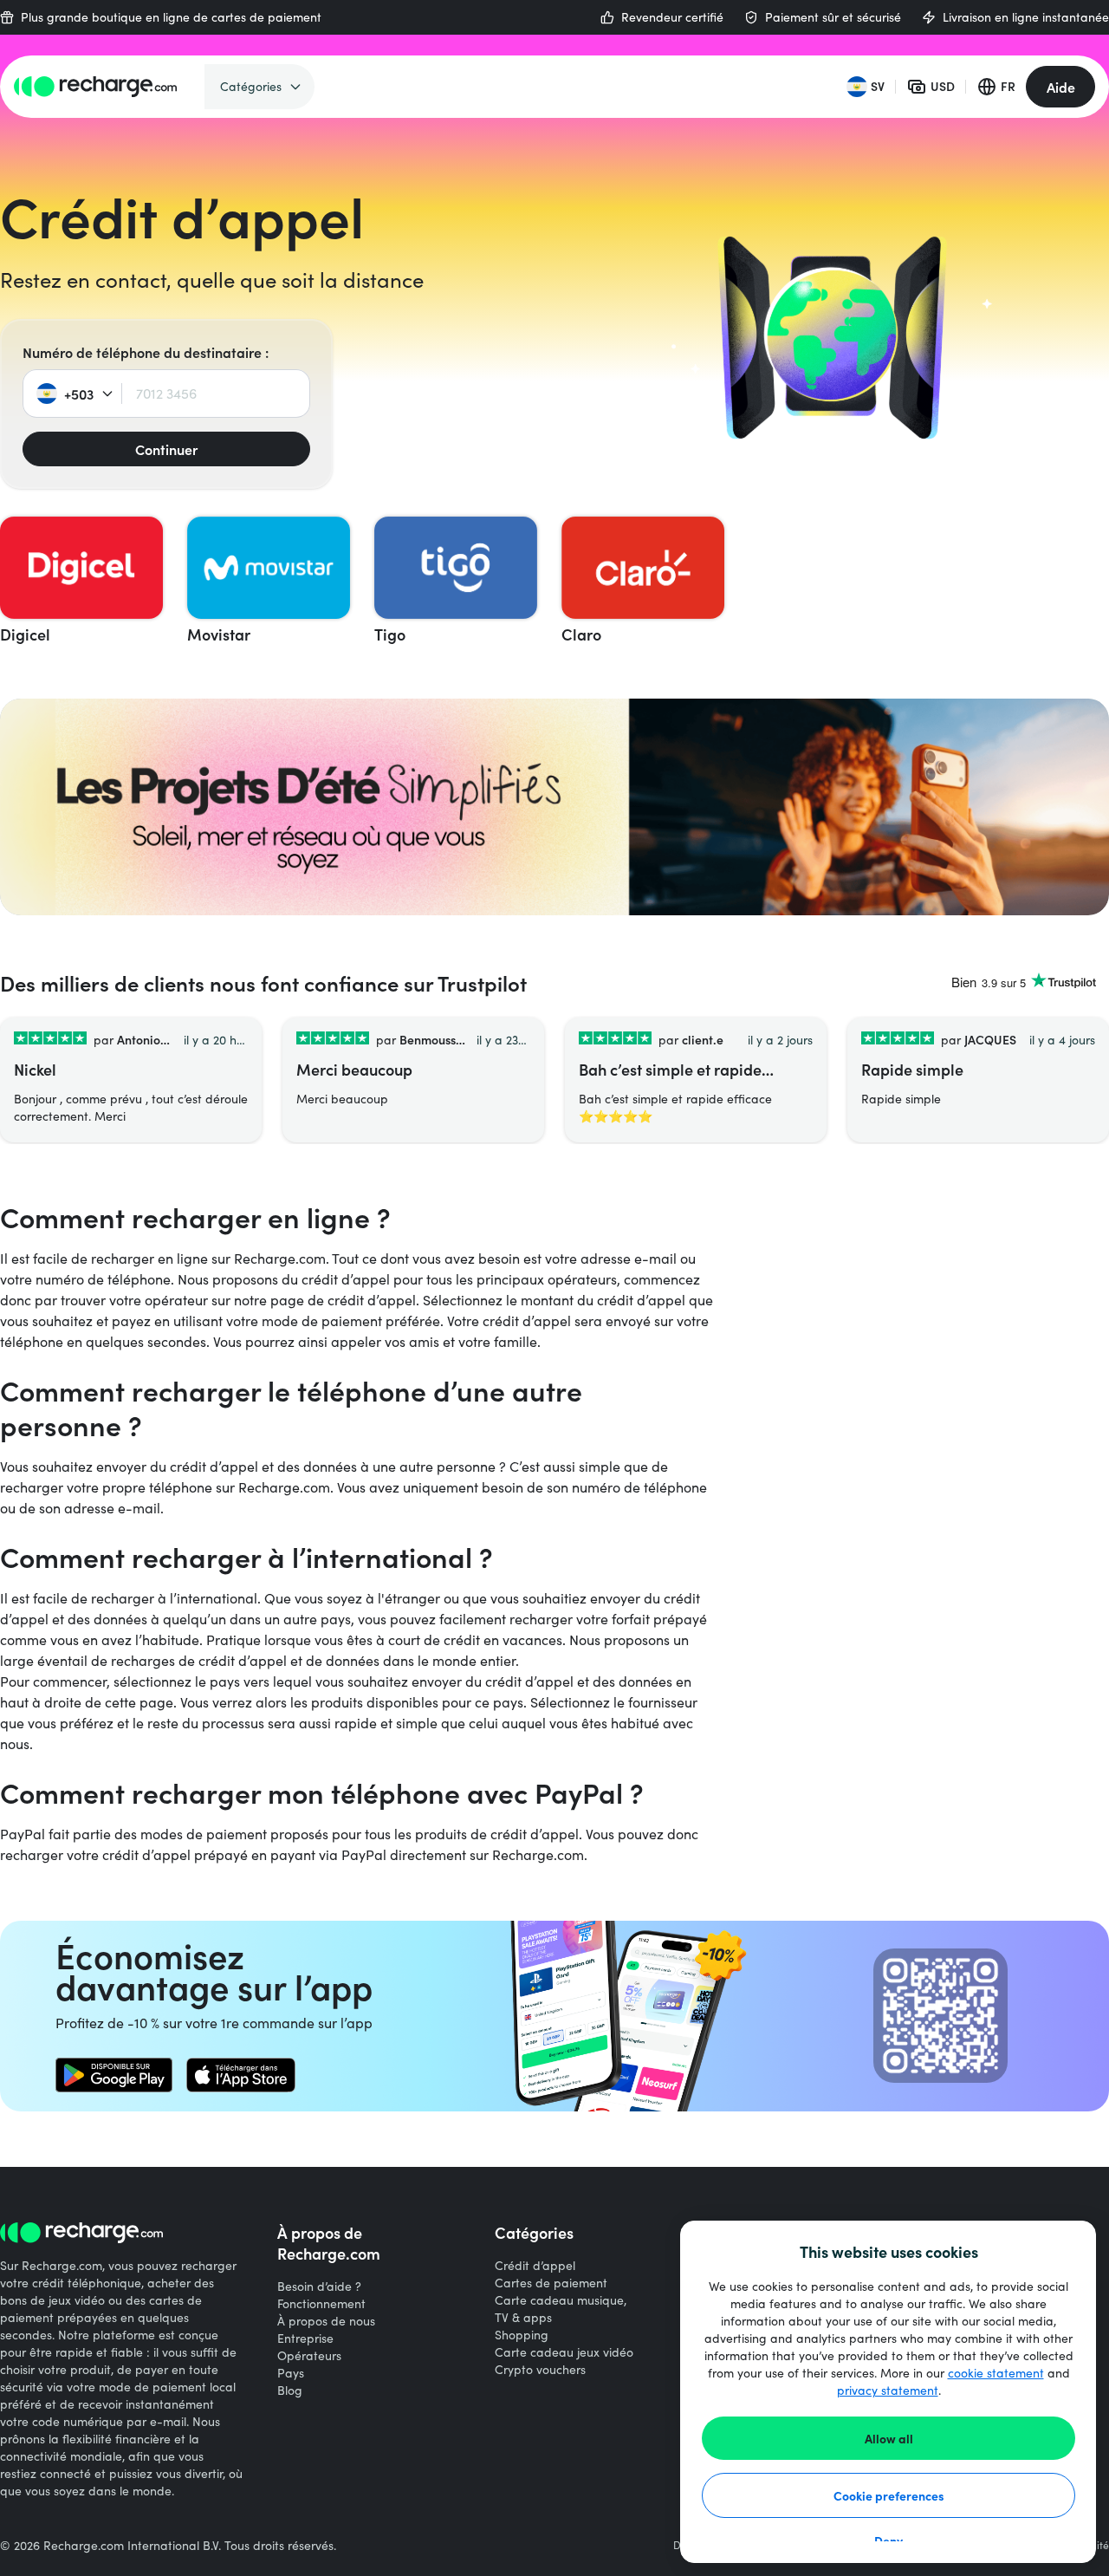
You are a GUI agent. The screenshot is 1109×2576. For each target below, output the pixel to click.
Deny (888, 2540)
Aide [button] (1061, 87)
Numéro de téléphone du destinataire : (146, 352)
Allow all (889, 2438)
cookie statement (996, 2373)
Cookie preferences (889, 2495)
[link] (114, 2075)
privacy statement (888, 2390)
